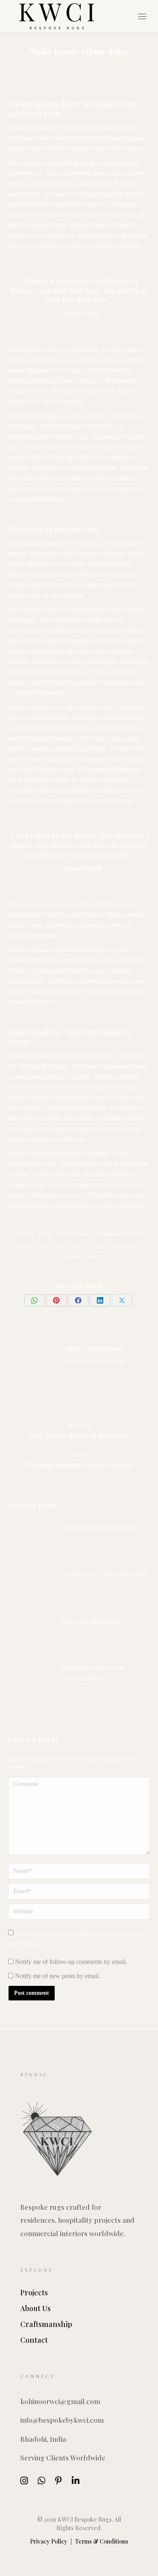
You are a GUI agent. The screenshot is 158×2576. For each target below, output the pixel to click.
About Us (35, 2309)
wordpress (70, 1256)
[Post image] (30, 1541)
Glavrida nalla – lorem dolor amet (104, 1574)
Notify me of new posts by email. (58, 1976)
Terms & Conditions (102, 2541)
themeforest (123, 1247)
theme (98, 1247)
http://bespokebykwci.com (94, 1361)
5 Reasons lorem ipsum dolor (98, 1528)
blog (59, 1247)
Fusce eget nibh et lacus (91, 1621)
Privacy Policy (49, 2541)
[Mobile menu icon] (142, 16)
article (42, 1247)
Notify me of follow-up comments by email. (71, 1962)
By (76, 1234)
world (93, 1256)
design (78, 1247)
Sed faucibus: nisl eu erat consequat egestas (93, 1673)
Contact (34, 2340)
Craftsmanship (46, 2324)
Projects (34, 2293)
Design (46, 1234)
